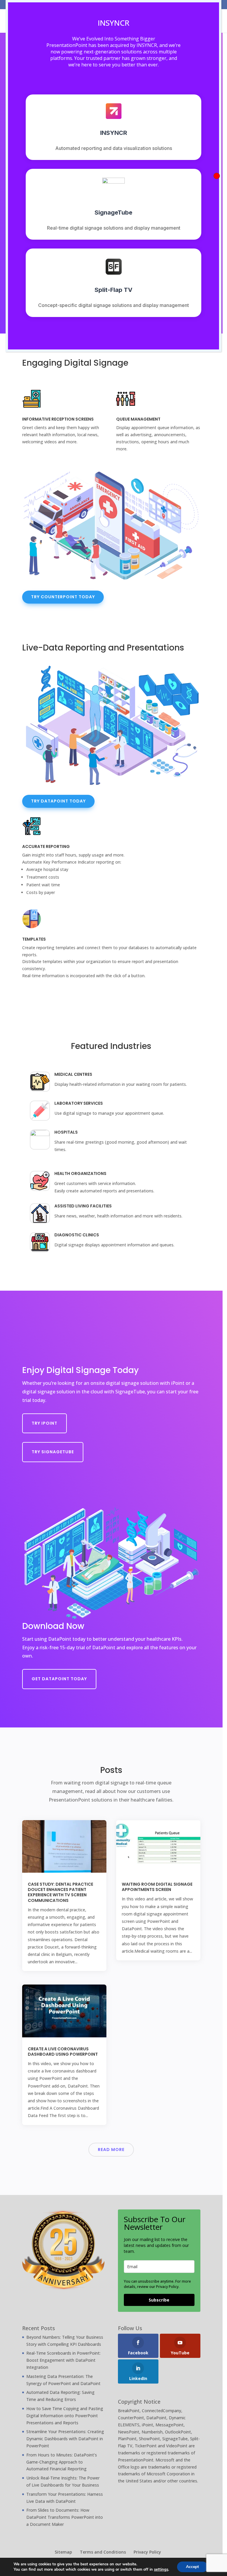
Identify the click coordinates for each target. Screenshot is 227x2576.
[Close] (217, 176)
